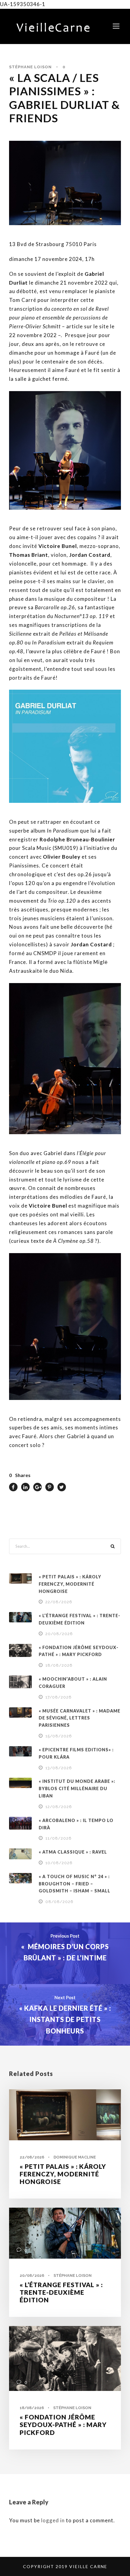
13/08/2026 (59, 1768)
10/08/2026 (59, 1863)
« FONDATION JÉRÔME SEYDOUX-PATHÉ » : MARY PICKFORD (63, 2424)
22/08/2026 (59, 1602)
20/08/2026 (59, 1634)
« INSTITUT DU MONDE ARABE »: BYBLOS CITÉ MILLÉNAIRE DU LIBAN (77, 1788)
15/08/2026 (59, 1736)
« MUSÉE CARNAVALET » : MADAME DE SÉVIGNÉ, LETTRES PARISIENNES (80, 1718)
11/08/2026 (58, 1838)
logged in (53, 2520)
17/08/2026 (58, 1697)
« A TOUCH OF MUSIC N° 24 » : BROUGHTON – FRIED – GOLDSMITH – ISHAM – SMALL (75, 1884)
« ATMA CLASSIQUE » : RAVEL (73, 1852)
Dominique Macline (75, 2157)
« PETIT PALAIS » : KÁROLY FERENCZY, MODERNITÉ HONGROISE (70, 1584)
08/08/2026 (59, 1902)
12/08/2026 (59, 1807)
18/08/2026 (59, 1665)
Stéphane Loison (30, 67)
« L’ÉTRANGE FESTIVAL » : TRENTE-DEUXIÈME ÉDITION (61, 2292)
